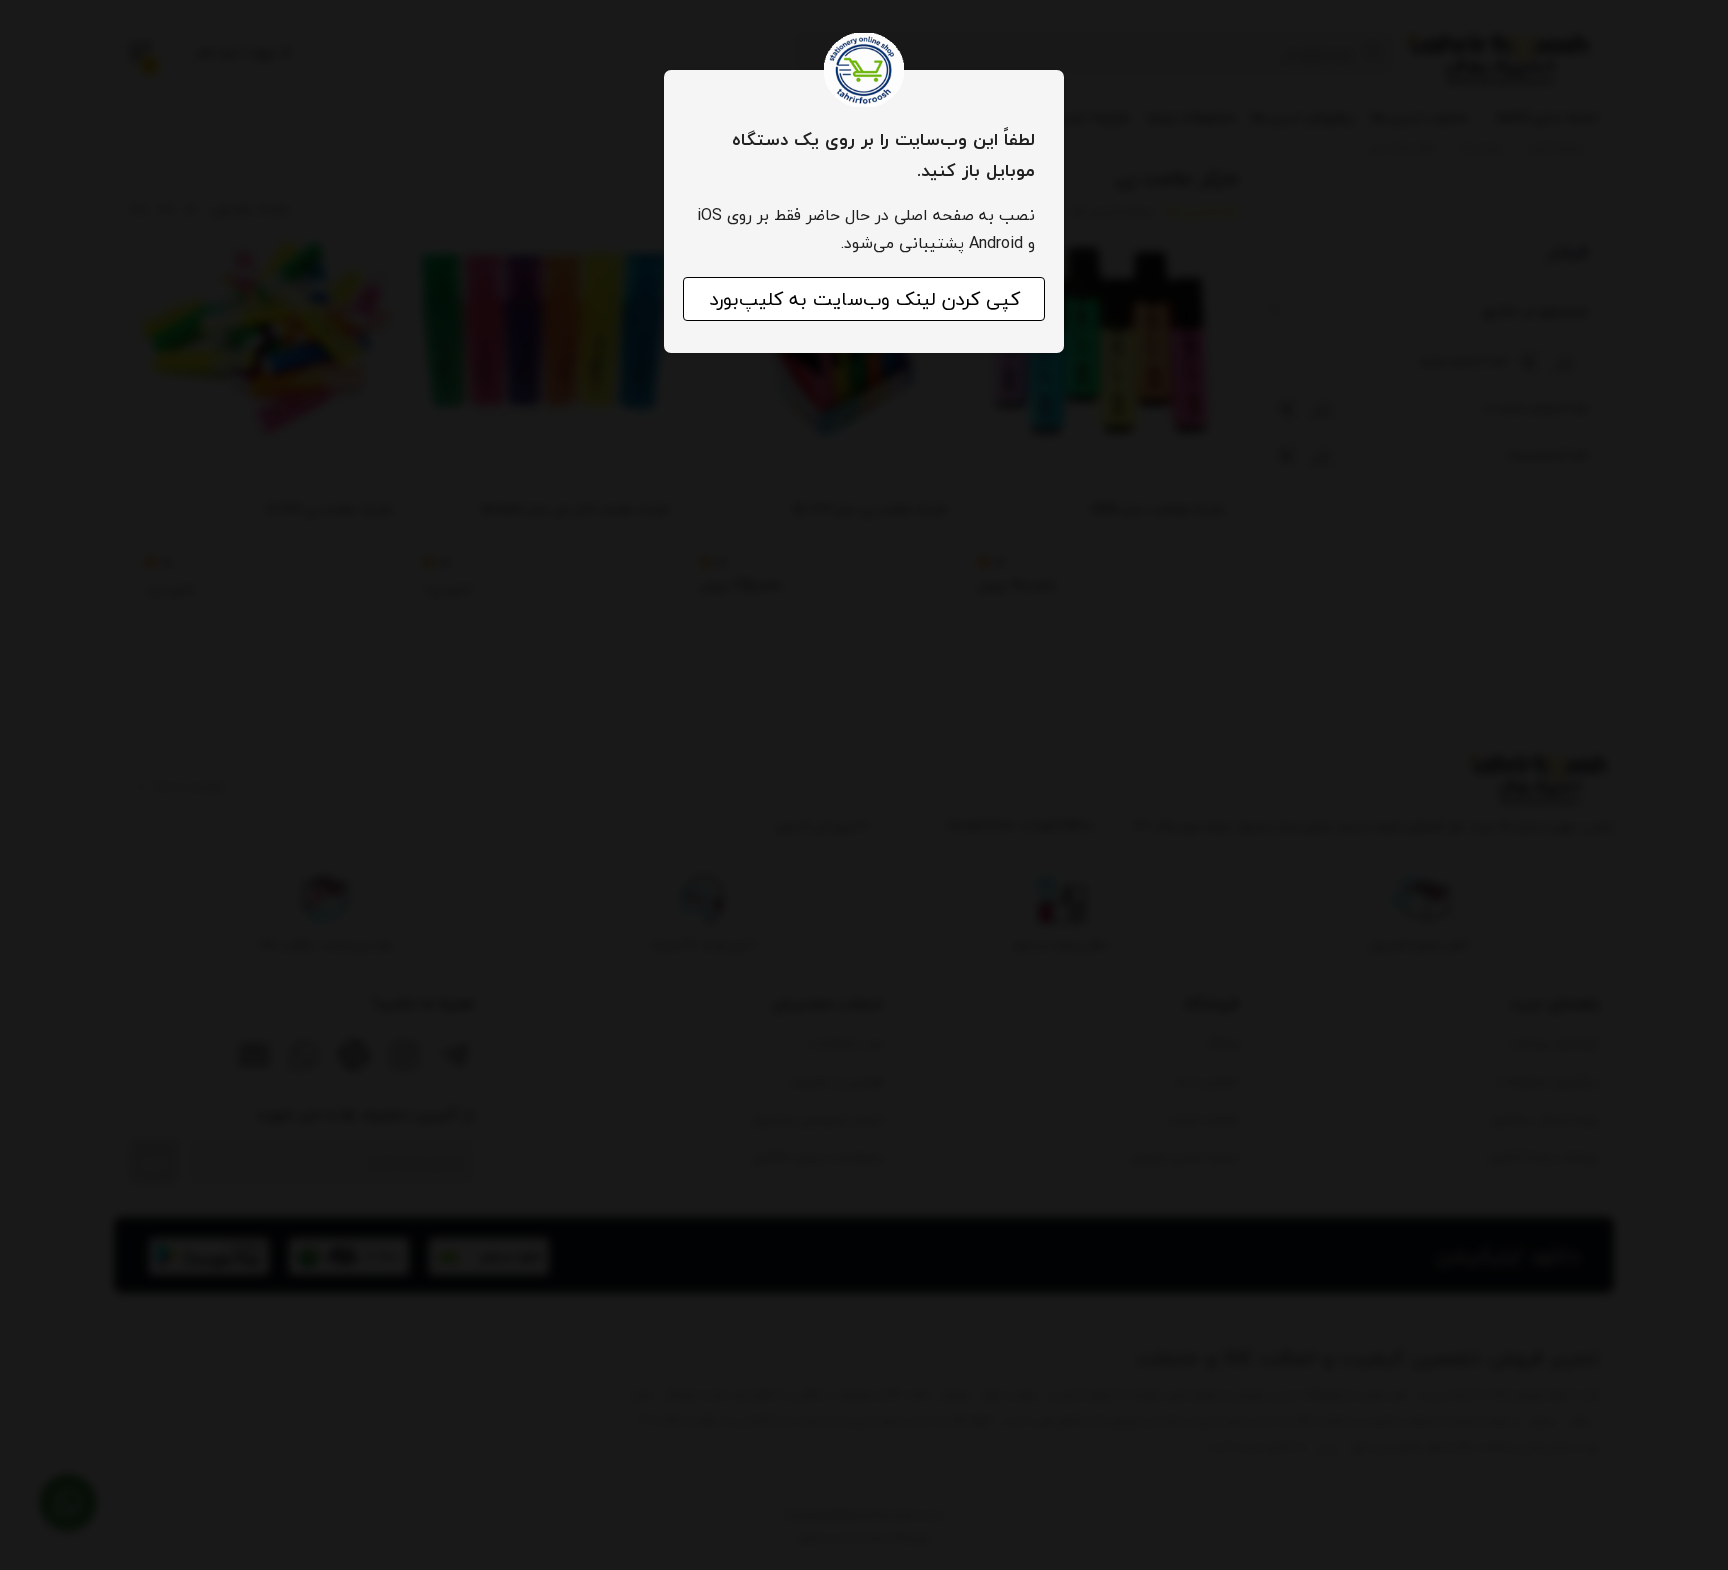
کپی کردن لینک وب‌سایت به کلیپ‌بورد (864, 299)
